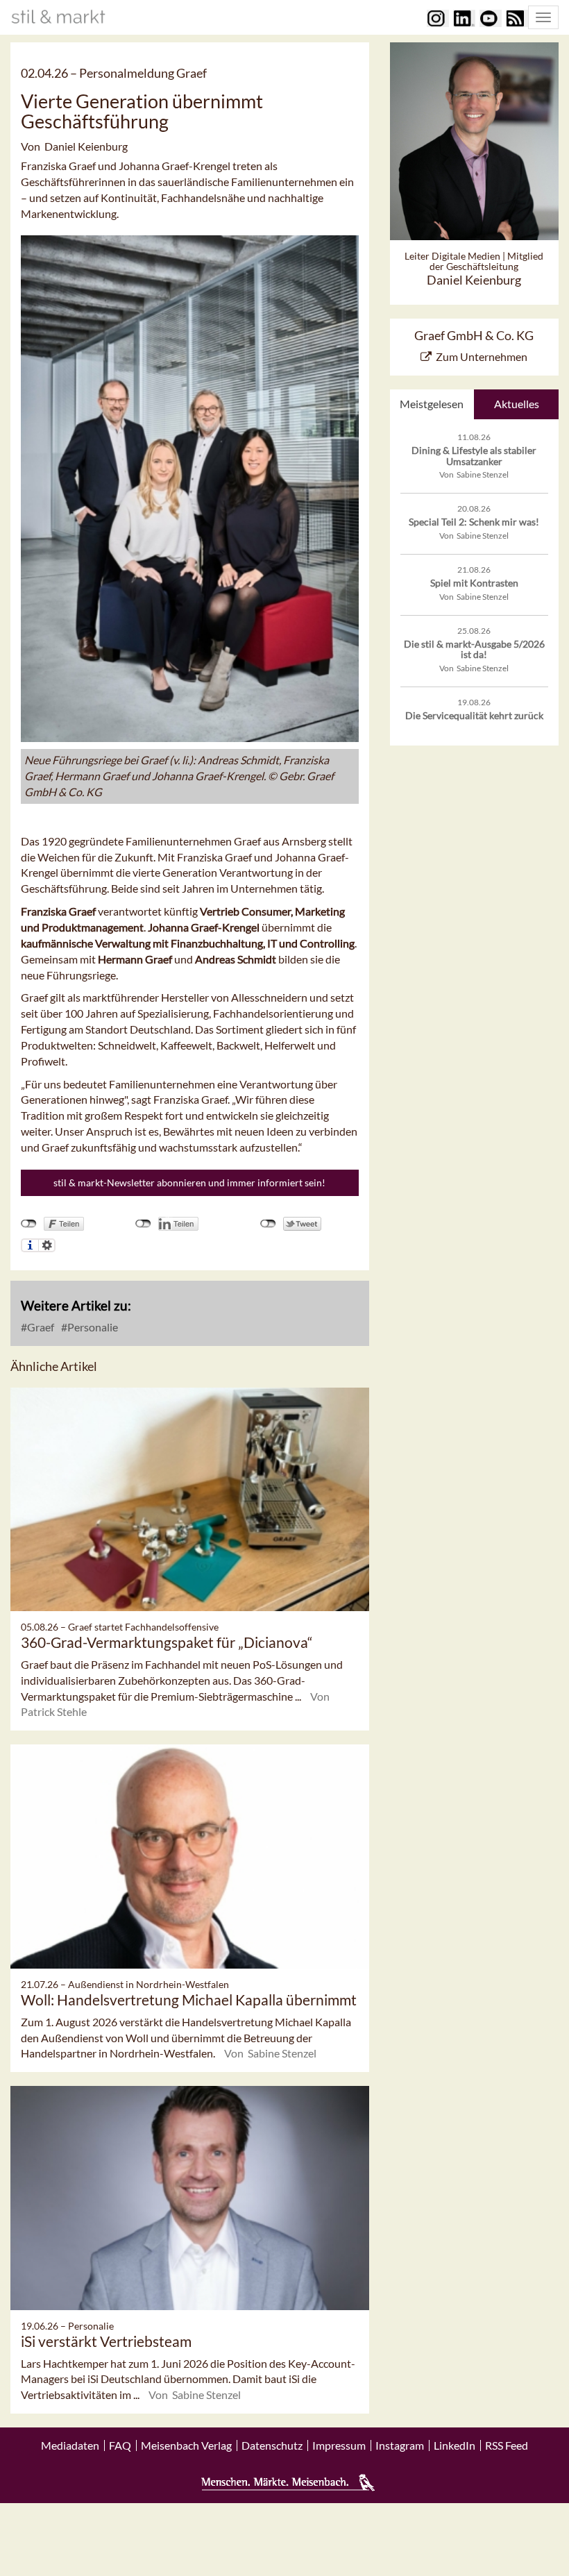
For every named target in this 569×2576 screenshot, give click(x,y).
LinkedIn (455, 2445)
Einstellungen (47, 1245)
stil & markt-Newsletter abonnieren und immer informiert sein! (189, 1182)
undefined (143, 1224)
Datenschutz (272, 2445)
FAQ (120, 2445)
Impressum (339, 2445)
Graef (40, 1327)
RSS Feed (507, 2445)
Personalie (92, 1327)
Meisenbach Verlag (186, 2445)
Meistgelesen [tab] (432, 404)
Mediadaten (70, 2445)
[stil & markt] (58, 17)
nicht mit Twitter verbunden (268, 1224)
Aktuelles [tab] (517, 404)
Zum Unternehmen (482, 356)
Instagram (400, 2445)
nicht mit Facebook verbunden (29, 1224)
